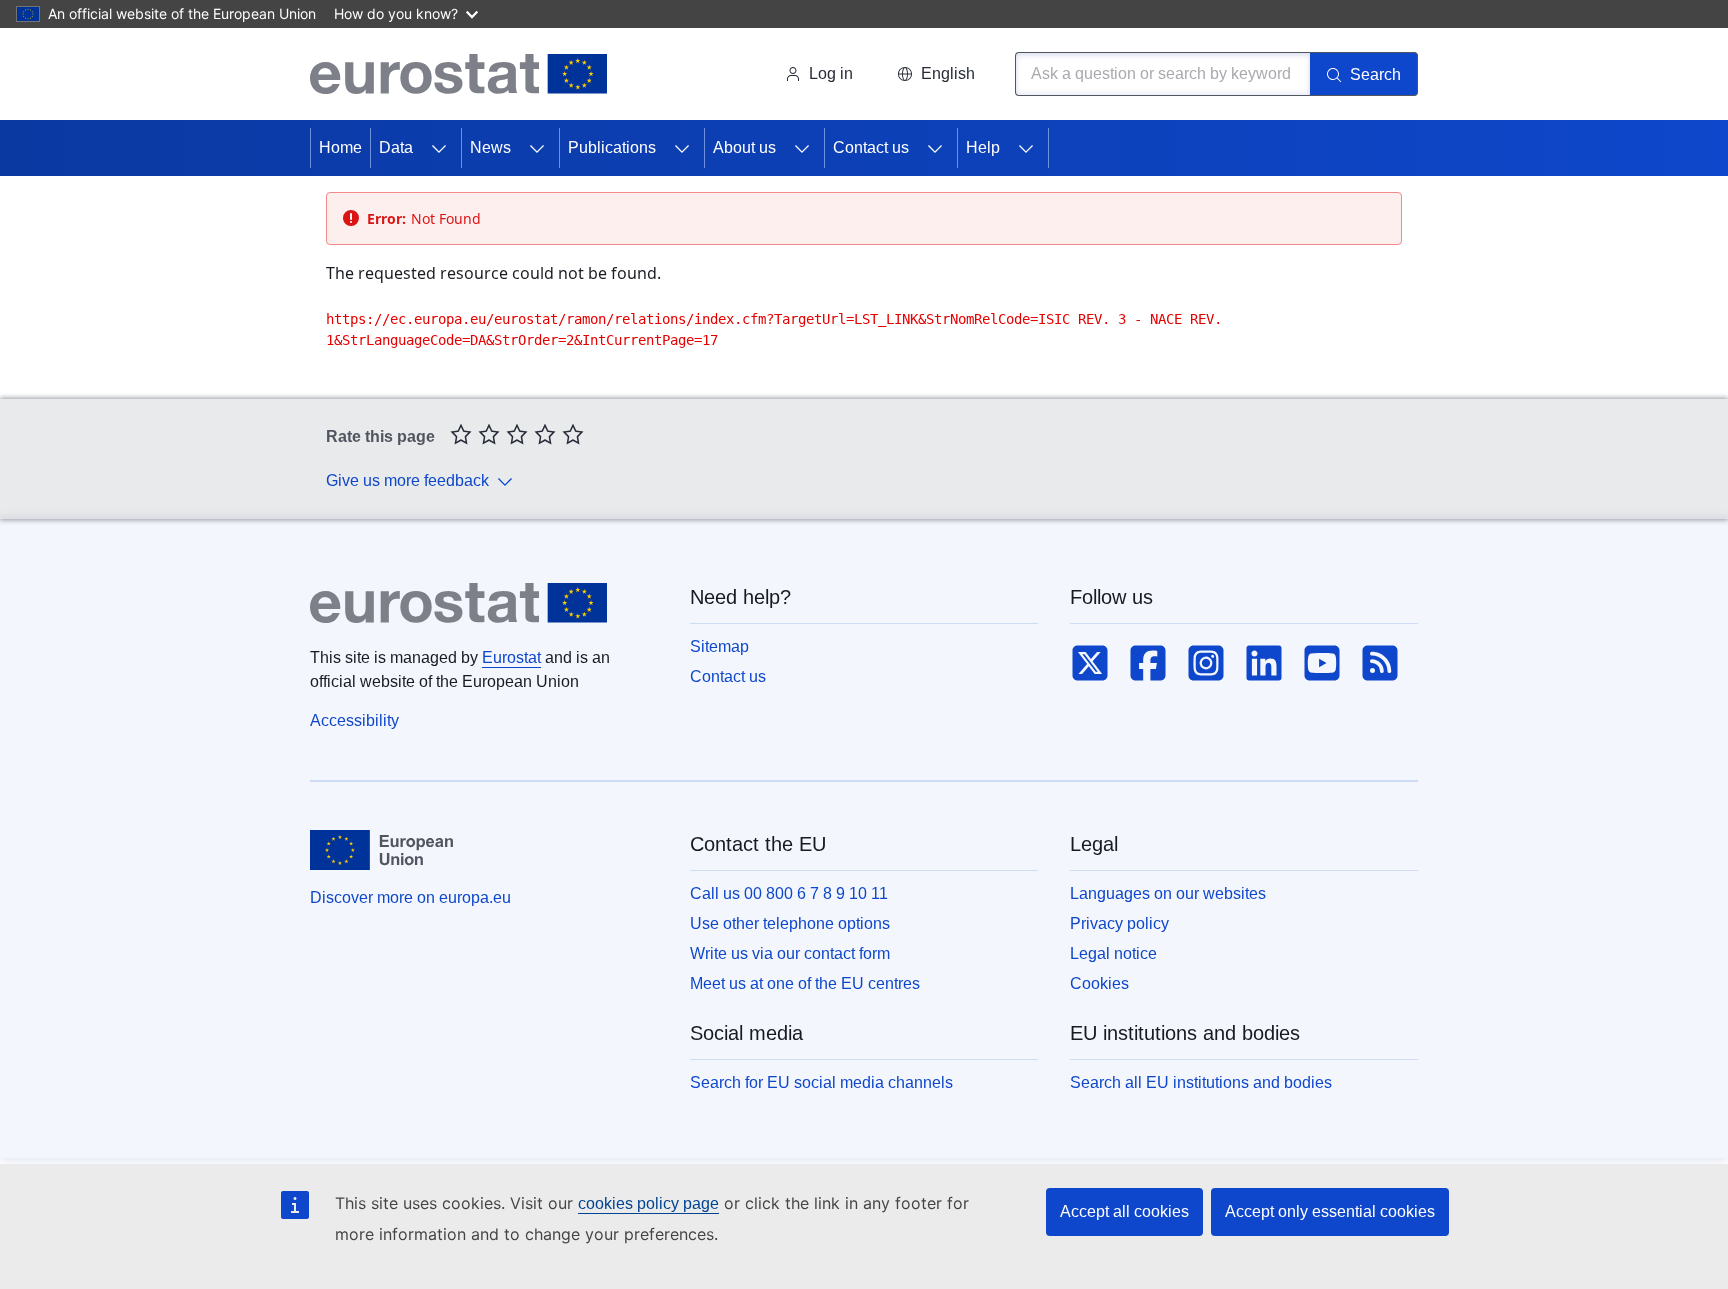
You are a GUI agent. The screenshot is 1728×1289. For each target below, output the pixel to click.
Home (340, 147)
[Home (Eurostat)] (458, 74)
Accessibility (354, 720)
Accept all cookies (1124, 1211)
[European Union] (381, 850)
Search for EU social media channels (821, 1082)
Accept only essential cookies (1330, 1211)
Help (983, 147)
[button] (936, 74)
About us (744, 147)
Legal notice (1113, 953)
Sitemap (719, 646)
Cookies (1099, 983)
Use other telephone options (790, 923)
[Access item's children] (439, 148)
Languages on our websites (1168, 893)
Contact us (871, 147)
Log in (831, 73)
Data (396, 147)
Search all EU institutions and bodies (1201, 1082)
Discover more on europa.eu (410, 897)
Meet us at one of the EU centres (805, 983)
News (490, 147)
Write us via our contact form (790, 953)
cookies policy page (648, 1203)
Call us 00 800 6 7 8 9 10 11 (789, 893)
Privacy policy (1119, 923)
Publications (612, 147)
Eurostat (511, 657)
